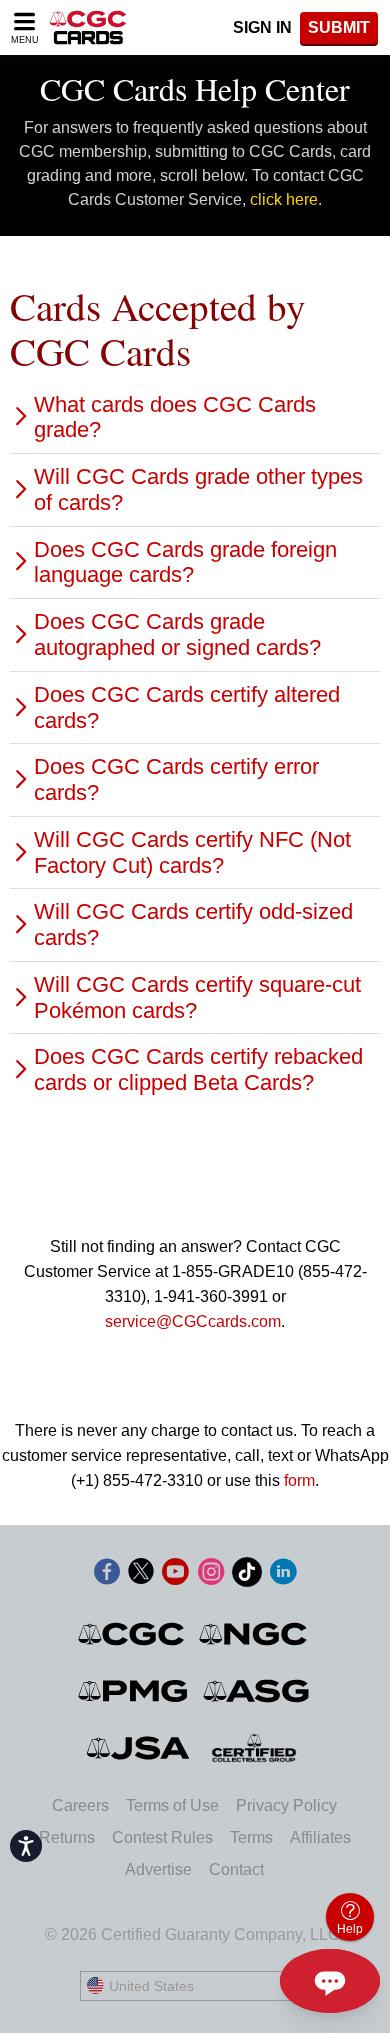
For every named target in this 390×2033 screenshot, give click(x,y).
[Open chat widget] (330, 1981)
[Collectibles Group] (254, 1748)
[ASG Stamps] (257, 1691)
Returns (67, 1837)
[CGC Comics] (132, 1634)
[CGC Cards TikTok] (247, 1575)
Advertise (158, 1869)
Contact (236, 1869)
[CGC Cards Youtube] (175, 1575)
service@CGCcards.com (193, 1321)
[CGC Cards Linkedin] (283, 1575)
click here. (286, 199)
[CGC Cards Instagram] (211, 1575)
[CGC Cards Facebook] (107, 1575)
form (299, 1480)
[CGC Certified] (88, 27)
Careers (80, 1805)
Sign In (262, 27)
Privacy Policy (286, 1805)
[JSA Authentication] (138, 1748)
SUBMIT (339, 27)
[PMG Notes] (134, 1691)
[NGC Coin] (254, 1634)
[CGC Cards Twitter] (141, 1575)
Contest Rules (162, 1837)
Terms (251, 1837)
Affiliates (320, 1837)
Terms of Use (172, 1805)
